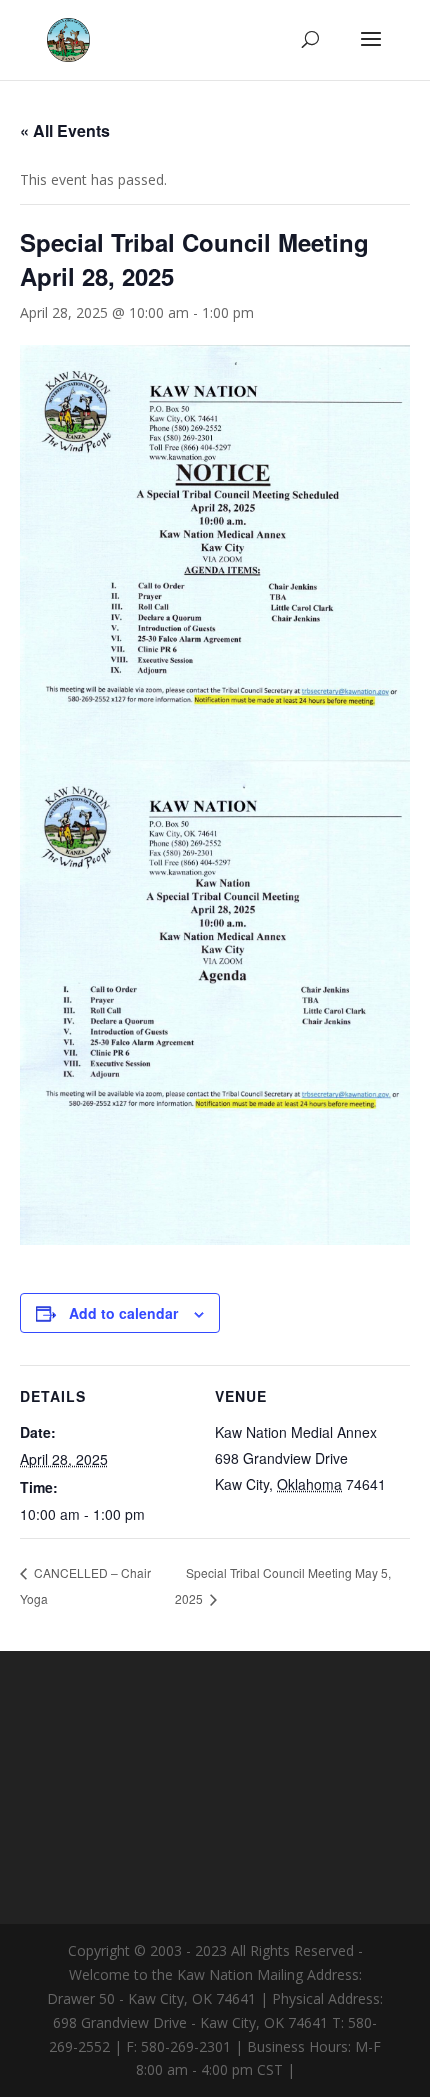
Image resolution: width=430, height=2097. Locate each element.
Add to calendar (123, 1313)
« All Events (65, 130)
